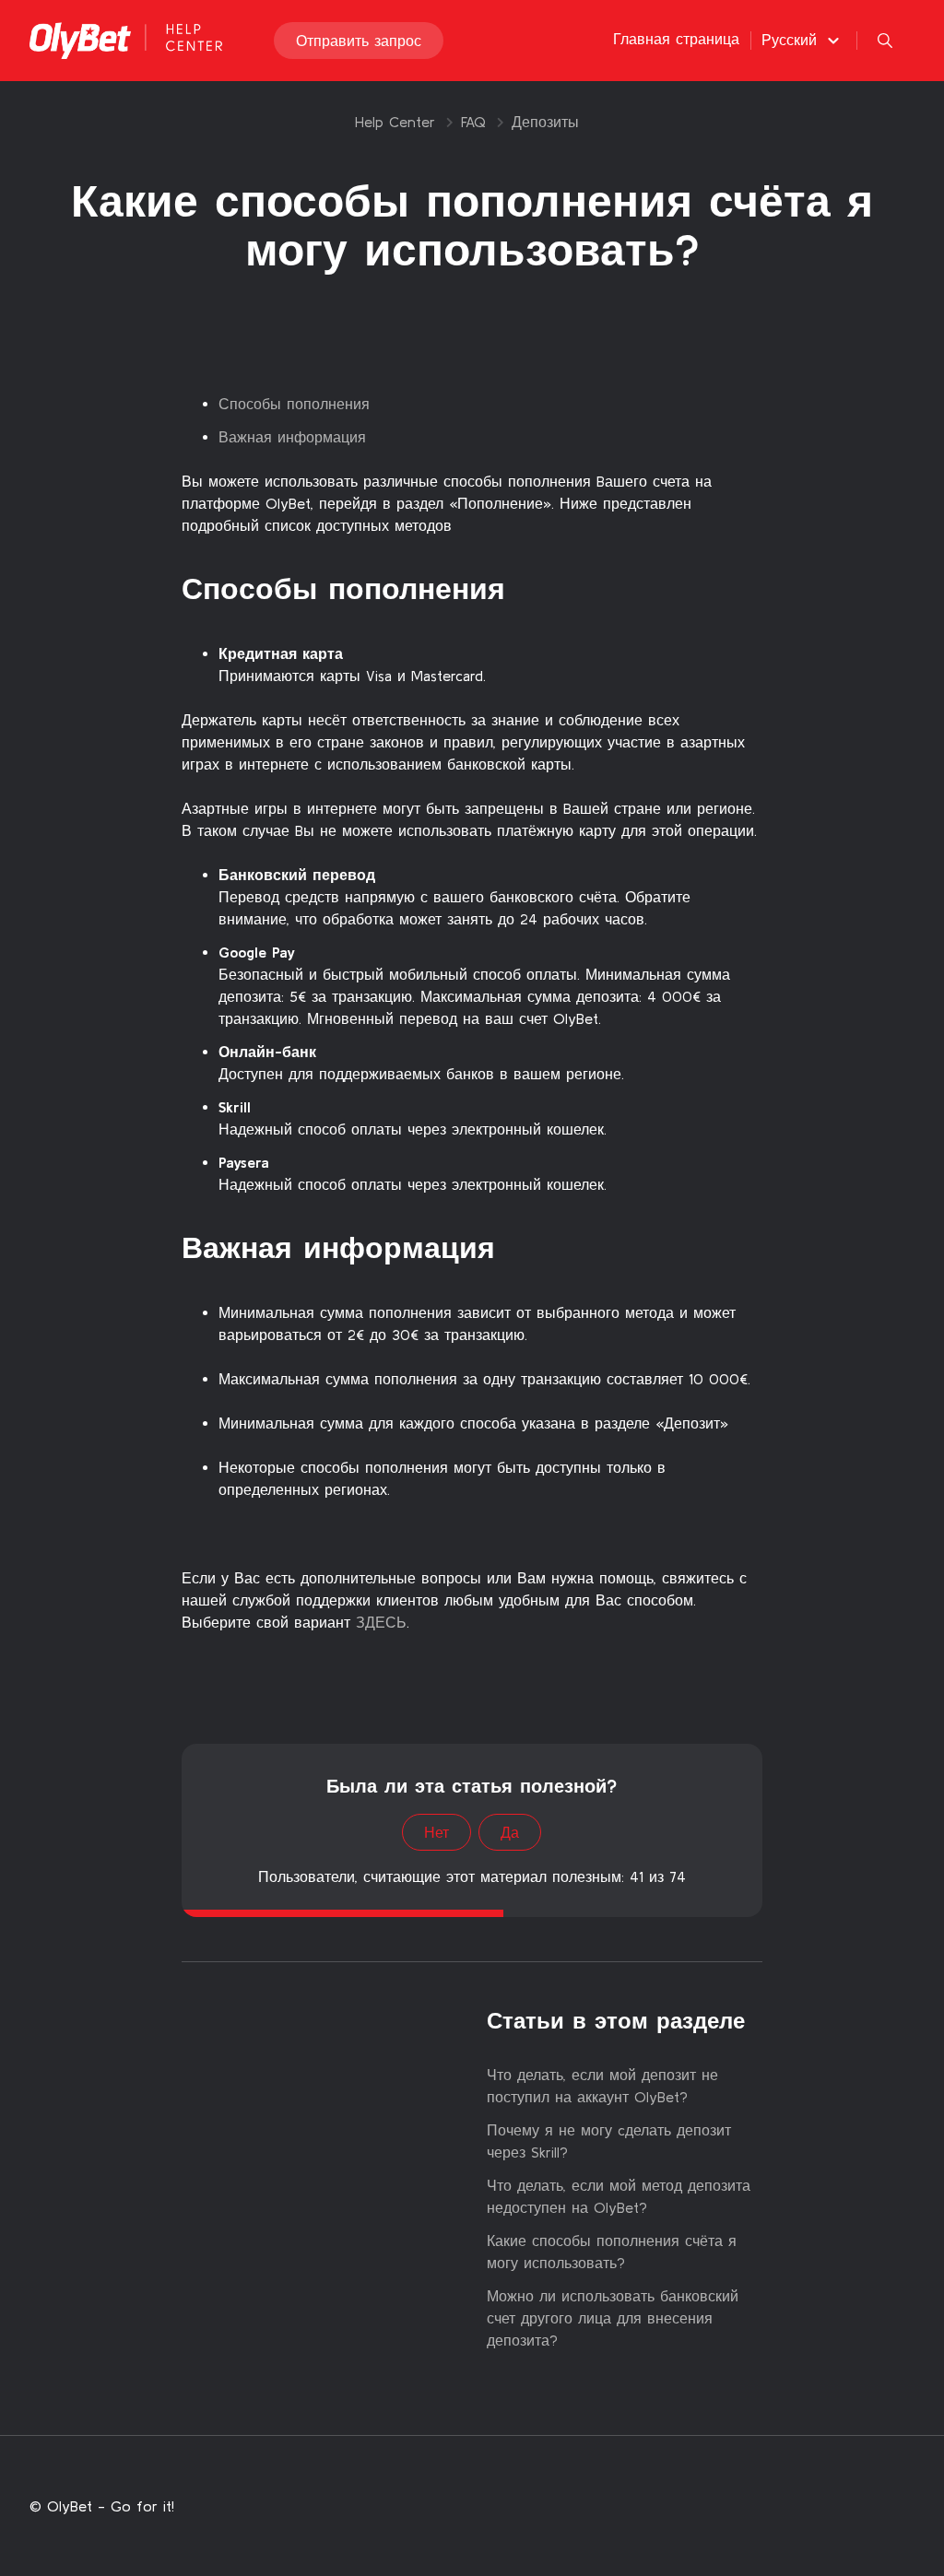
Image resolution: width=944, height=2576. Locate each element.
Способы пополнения (294, 404)
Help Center (395, 122)
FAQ (473, 122)
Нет (437, 1832)
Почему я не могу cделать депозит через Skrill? (609, 2141)
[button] (803, 40)
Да (510, 1832)
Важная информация (292, 437)
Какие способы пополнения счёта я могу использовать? (612, 2252)
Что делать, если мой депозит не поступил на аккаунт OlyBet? (602, 2086)
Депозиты (545, 122)
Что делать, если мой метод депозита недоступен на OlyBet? (619, 2196)
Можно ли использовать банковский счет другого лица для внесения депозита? (613, 2318)
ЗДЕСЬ (378, 1622)
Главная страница (676, 39)
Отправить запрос (359, 41)
